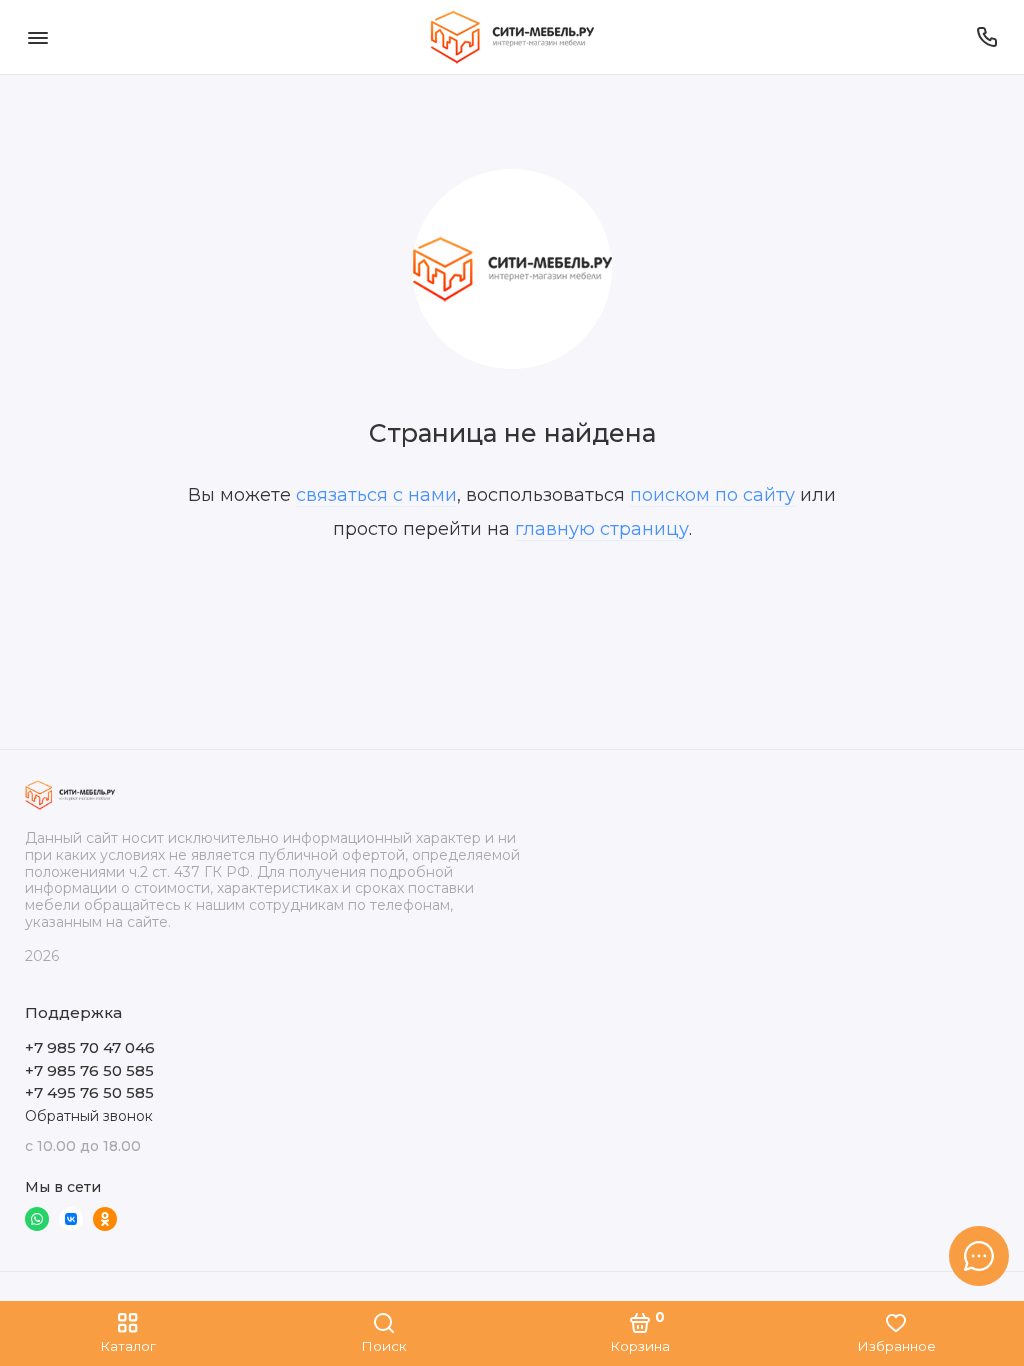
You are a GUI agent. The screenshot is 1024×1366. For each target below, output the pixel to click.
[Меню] (37, 37)
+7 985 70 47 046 (90, 1047)
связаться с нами (376, 495)
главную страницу (602, 529)
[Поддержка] (986, 37)
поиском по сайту (712, 495)
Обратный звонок (89, 1116)
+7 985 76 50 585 (89, 1070)
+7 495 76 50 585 (89, 1092)
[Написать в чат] (979, 1256)
